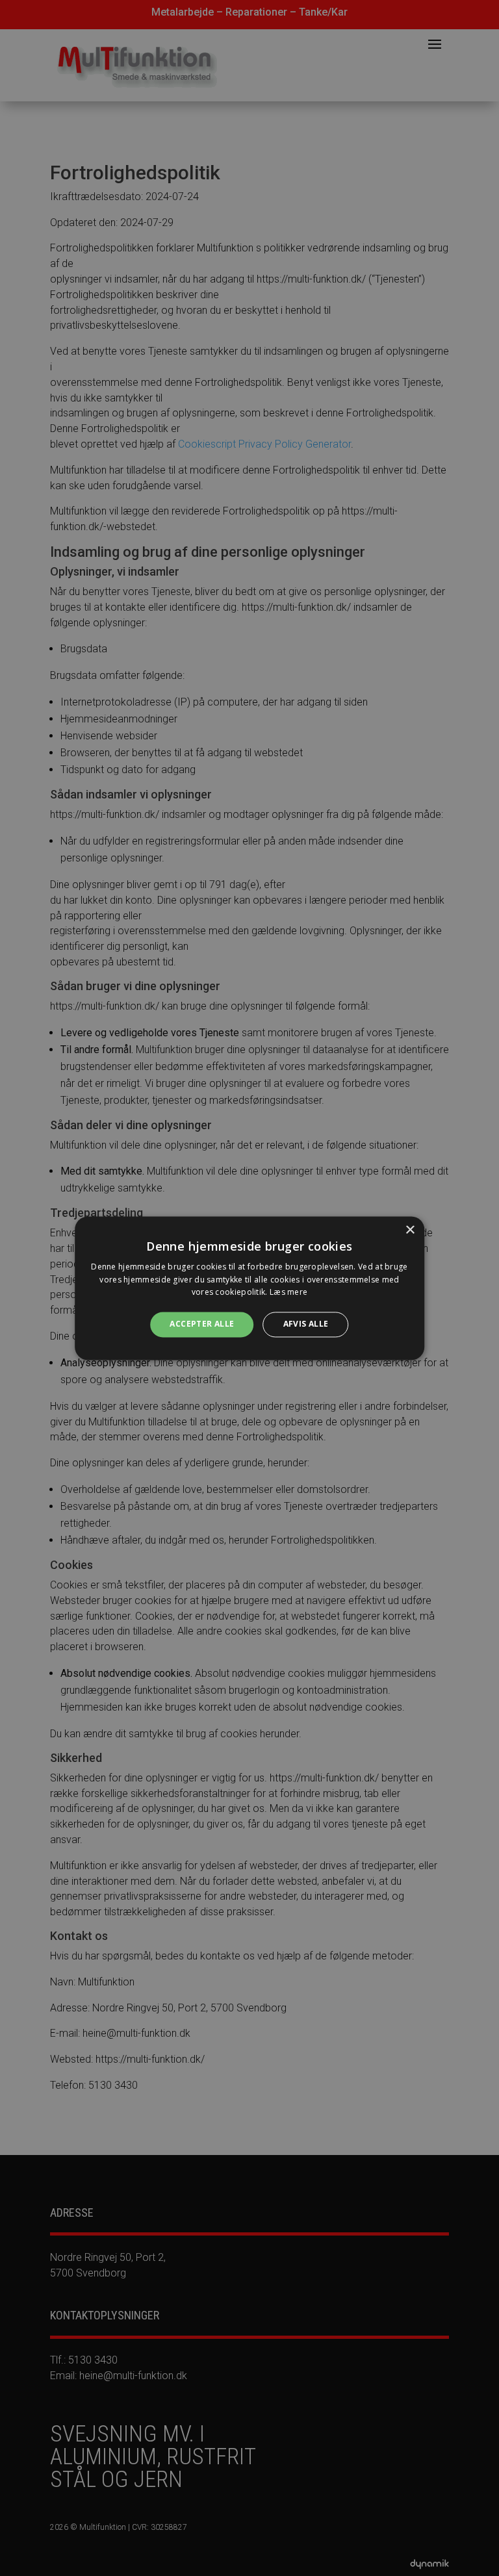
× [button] (410, 1230)
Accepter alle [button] (202, 1324)
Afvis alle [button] (306, 1324)
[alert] (249, 1288)
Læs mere (288, 1293)
